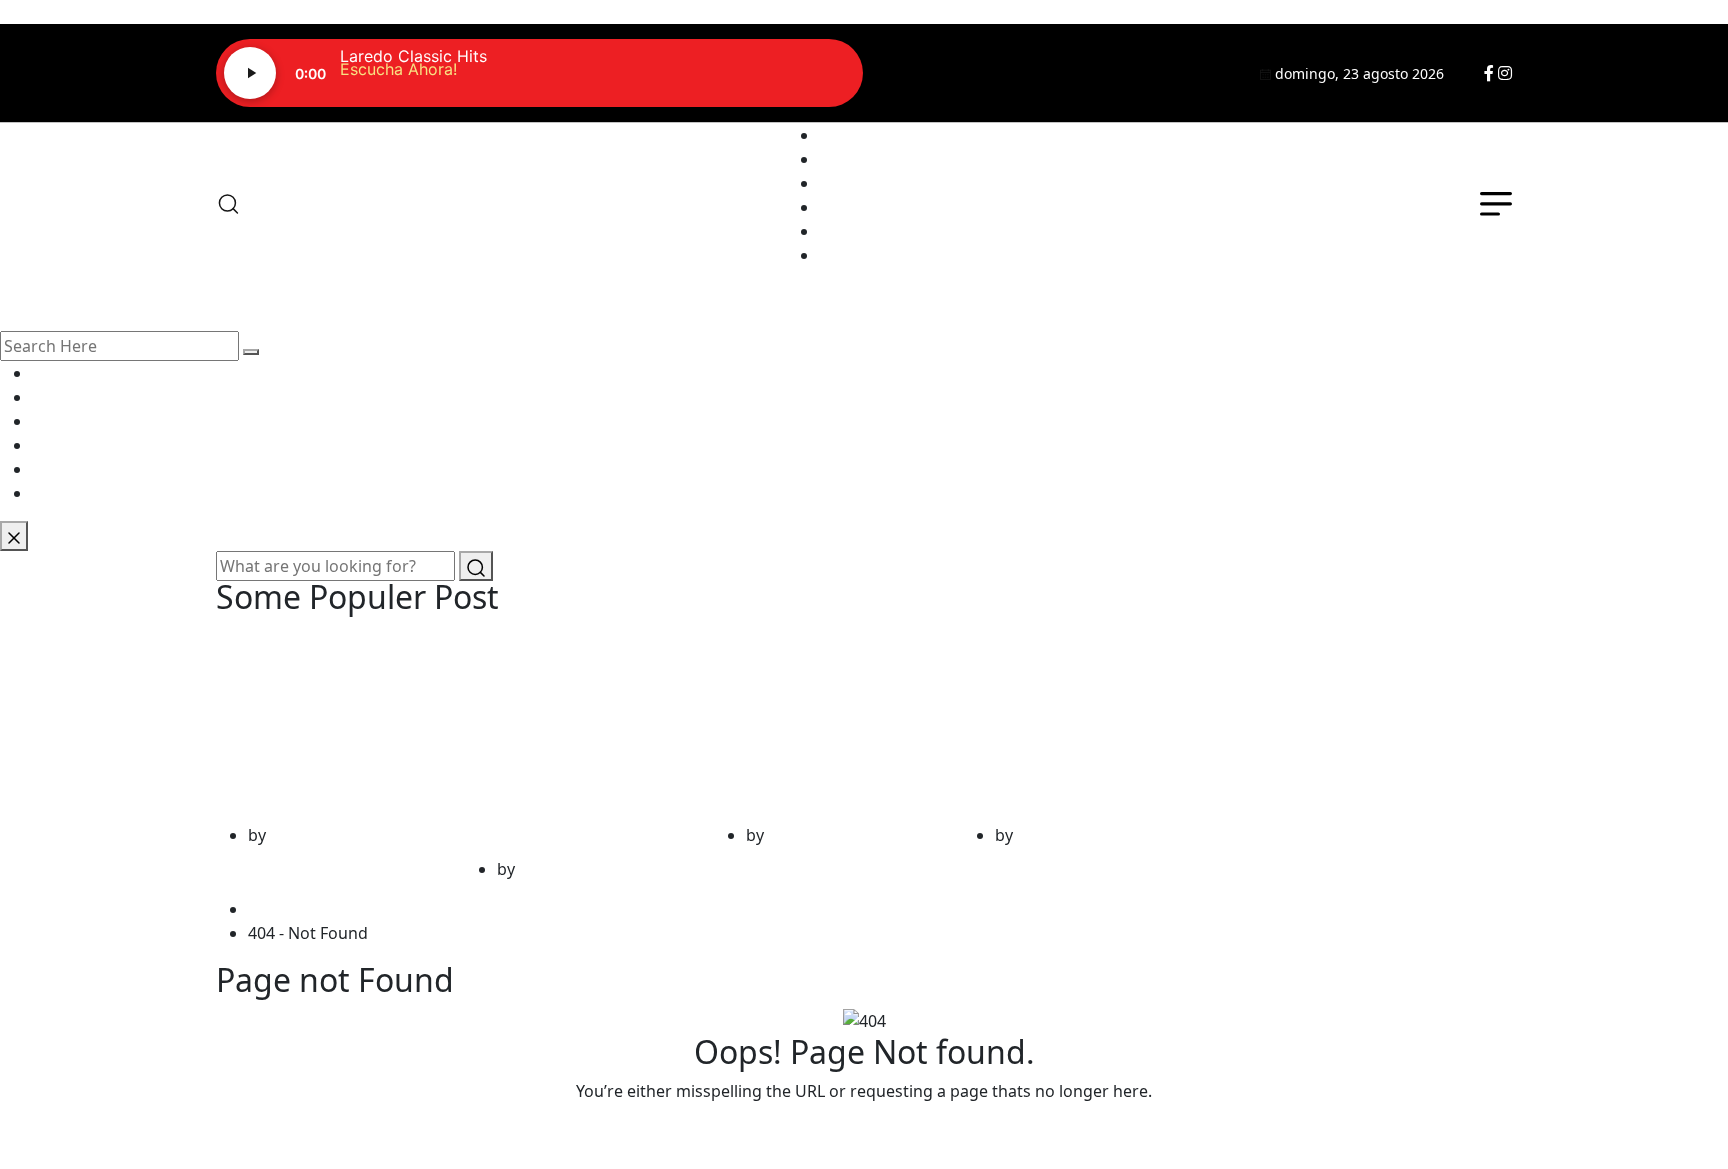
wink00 (297, 835)
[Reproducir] (250, 73)
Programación (873, 183)
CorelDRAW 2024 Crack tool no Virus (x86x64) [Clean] (326, 724)
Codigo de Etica (877, 255)
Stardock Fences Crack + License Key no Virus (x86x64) (819, 724)
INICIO (844, 135)
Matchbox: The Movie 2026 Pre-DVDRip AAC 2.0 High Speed (1067, 724)
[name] (1489, 73)
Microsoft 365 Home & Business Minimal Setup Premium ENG (558, 741)
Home (275, 909)
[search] (251, 352)
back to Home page (864, 1131)
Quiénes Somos (878, 159)
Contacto (853, 231)
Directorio (857, 207)
